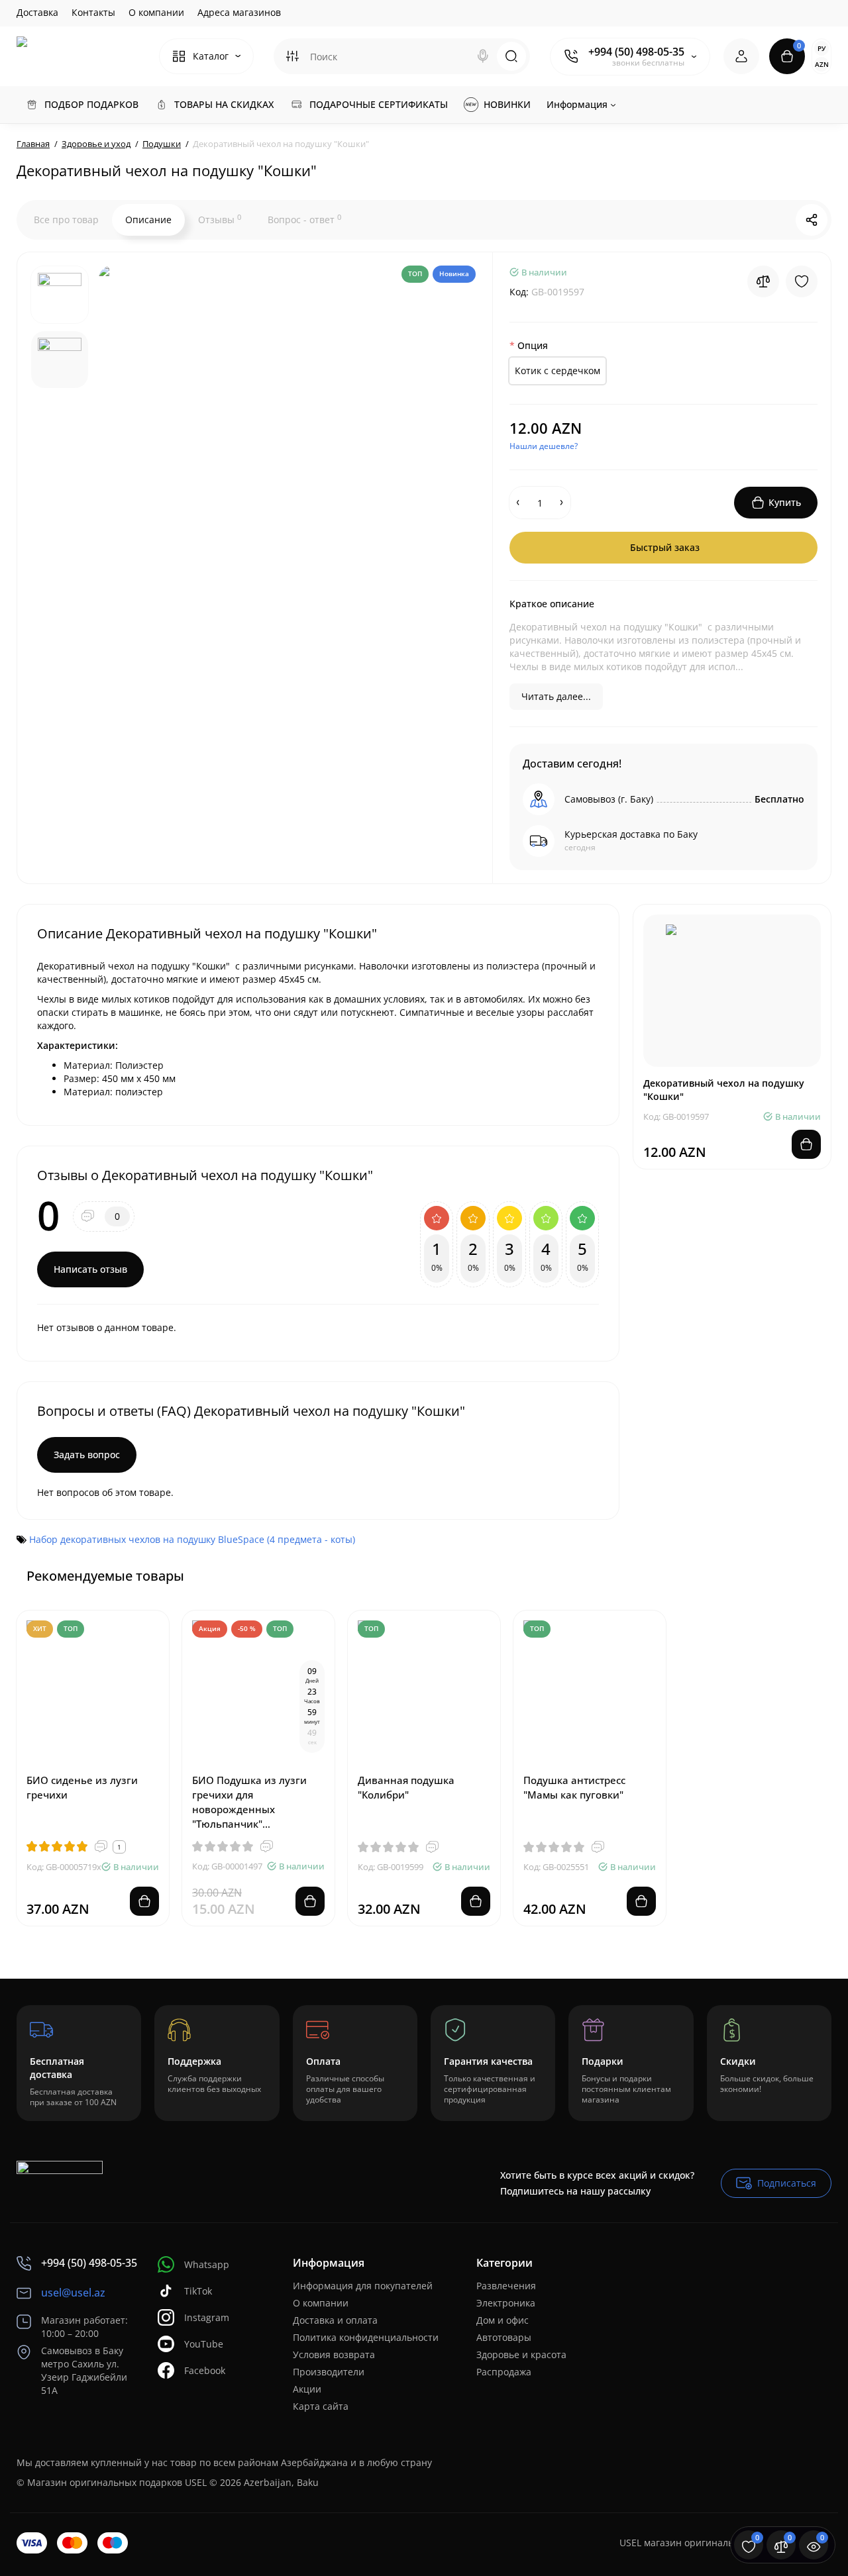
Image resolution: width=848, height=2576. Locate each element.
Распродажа (504, 2372)
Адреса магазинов (239, 12)
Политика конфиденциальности (366, 2337)
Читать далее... (556, 696)
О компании (156, 12)
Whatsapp (207, 2264)
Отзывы (220, 219)
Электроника (506, 2303)
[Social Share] (812, 220)
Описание (148, 220)
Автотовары (504, 2337)
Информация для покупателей (363, 2286)
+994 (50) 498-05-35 (636, 52)
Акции (307, 2389)
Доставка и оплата (335, 2320)
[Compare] (763, 281)
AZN (822, 64)
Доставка (37, 12)
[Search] (483, 56)
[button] (788, 1575)
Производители (329, 2372)
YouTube (204, 2344)
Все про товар (66, 220)
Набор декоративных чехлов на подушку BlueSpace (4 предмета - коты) (192, 1539)
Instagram (207, 2317)
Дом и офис (503, 2320)
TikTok (198, 2291)
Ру (821, 48)
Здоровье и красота (521, 2354)
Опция (533, 345)
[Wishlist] (802, 281)
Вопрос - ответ (304, 219)
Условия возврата (334, 2354)
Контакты (93, 12)
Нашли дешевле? (544, 446)
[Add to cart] (144, 1901)
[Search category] (292, 56)
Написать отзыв (90, 1269)
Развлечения (506, 2286)
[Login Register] (741, 56)
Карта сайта (321, 2406)
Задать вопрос (87, 1455)
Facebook (205, 2370)
